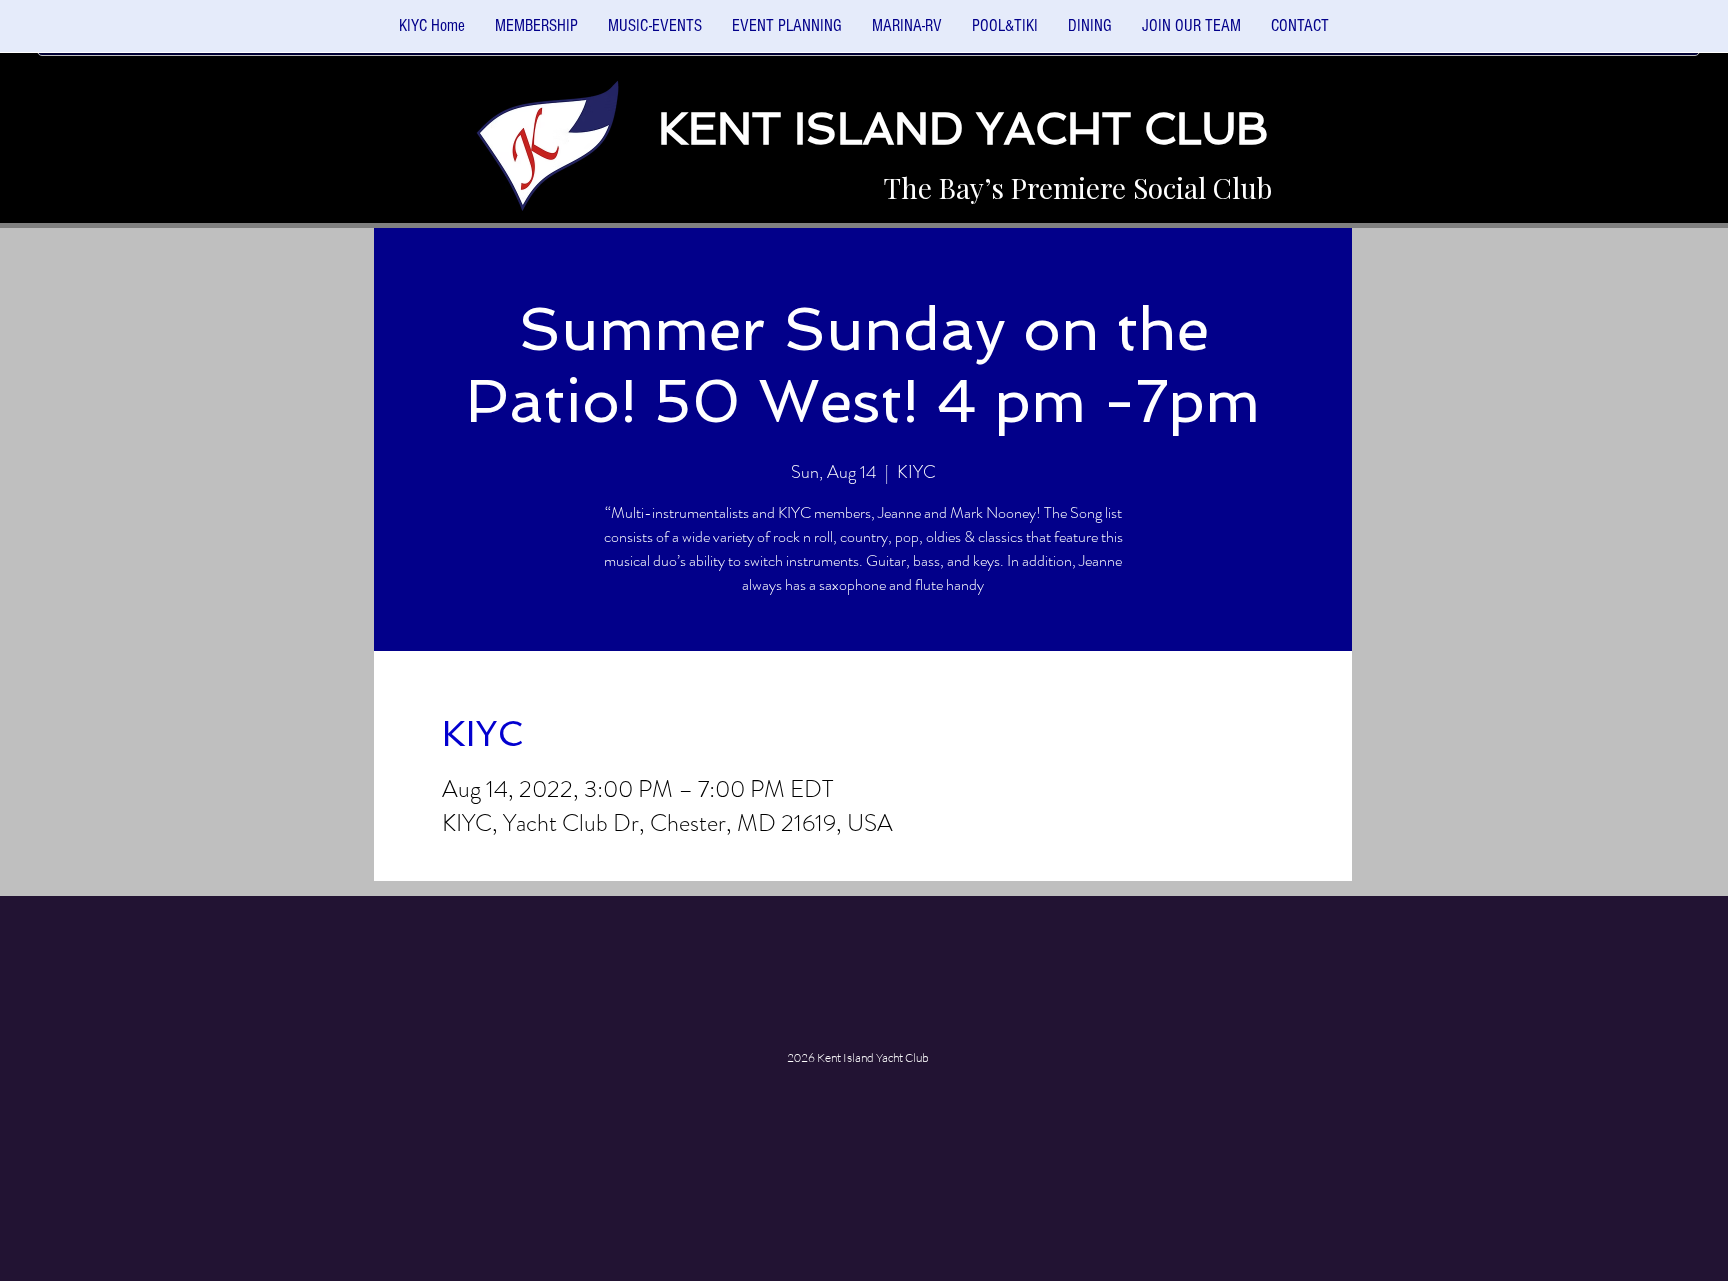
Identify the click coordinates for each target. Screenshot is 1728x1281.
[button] (655, 32)
